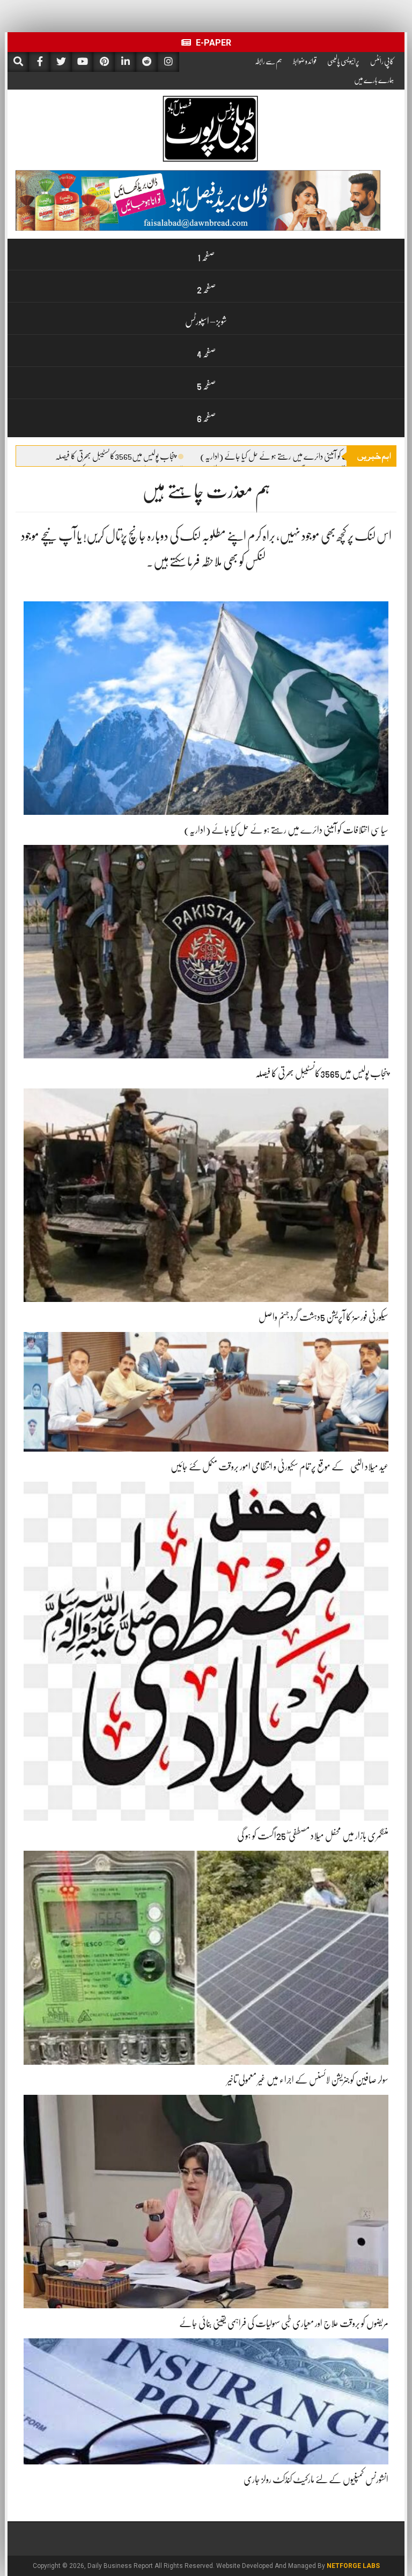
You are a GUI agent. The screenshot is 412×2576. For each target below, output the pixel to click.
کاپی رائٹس (382, 61)
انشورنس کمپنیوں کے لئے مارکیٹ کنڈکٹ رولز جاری (316, 2479)
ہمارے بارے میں (374, 80)
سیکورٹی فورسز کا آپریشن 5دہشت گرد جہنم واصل (323, 1317)
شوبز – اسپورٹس (206, 321)
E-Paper (212, 43)
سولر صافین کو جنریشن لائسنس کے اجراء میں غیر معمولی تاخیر (308, 2080)
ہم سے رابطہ (268, 61)
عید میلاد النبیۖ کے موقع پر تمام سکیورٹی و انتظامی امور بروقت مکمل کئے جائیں (279, 1467)
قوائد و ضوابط (305, 61)
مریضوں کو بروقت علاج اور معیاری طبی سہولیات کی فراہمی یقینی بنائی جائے (284, 2323)
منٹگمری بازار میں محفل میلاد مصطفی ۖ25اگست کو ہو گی (313, 1836)
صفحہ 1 (206, 257)
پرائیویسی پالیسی (343, 61)
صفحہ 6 (206, 418)
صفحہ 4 (206, 354)
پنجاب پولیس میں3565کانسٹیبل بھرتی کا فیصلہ (115, 457)
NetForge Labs (353, 2566)
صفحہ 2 (206, 289)
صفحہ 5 (206, 386)
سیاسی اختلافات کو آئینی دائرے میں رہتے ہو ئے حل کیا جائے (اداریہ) (291, 457)
